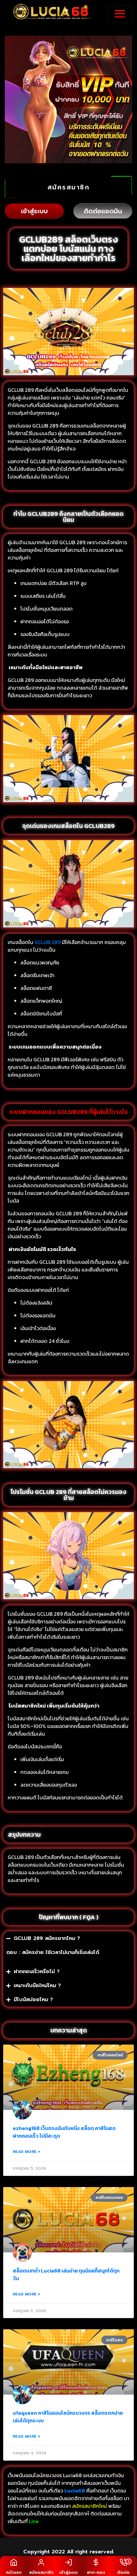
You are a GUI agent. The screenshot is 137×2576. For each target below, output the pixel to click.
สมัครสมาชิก (69, 187)
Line (34, 2521)
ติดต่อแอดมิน (103, 211)
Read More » (27, 2152)
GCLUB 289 (47, 942)
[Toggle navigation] (120, 14)
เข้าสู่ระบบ (34, 211)
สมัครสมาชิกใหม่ (90, 2506)
